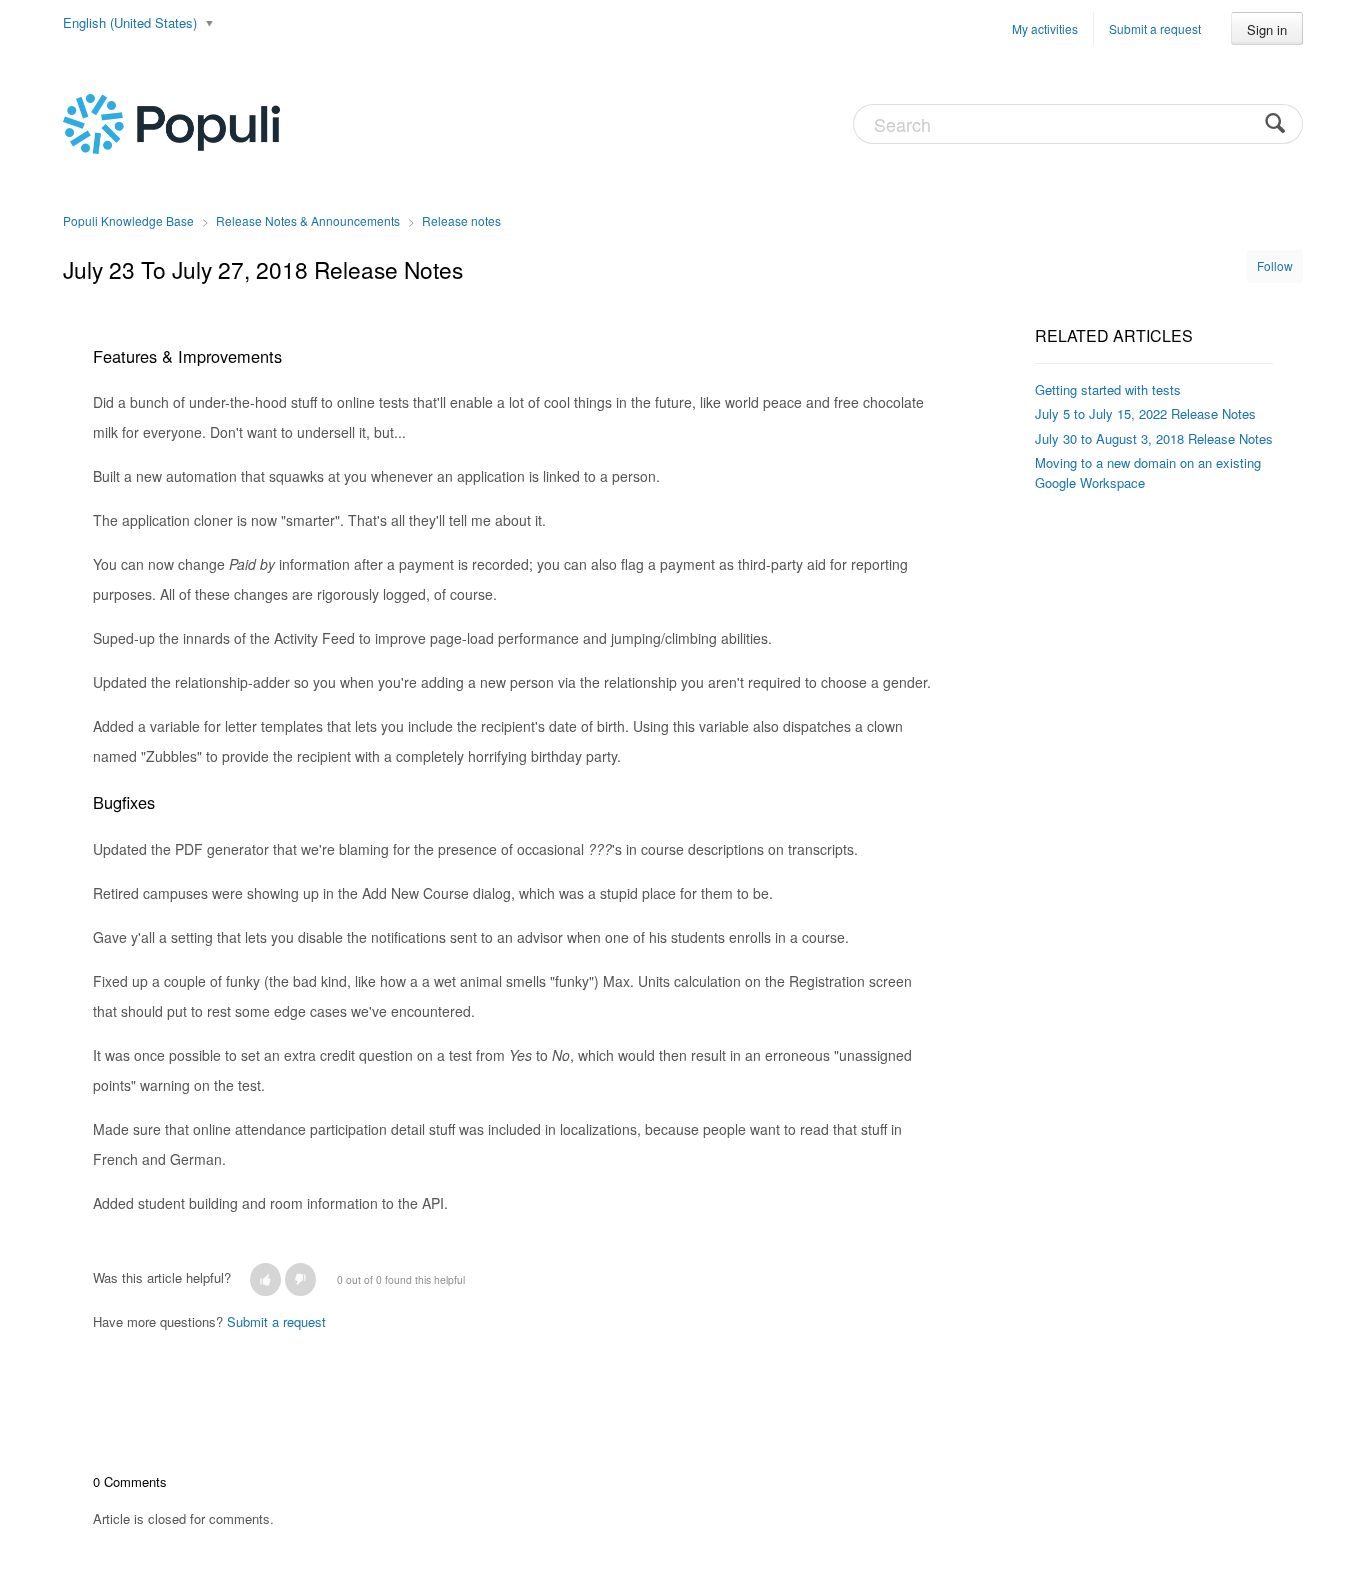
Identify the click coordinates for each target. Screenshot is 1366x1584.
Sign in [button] (1267, 29)
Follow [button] (1275, 265)
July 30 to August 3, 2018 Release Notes (1154, 438)
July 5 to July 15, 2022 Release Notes (1145, 413)
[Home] (171, 122)
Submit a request (1155, 28)
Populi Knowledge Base (128, 220)
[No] (300, 1279)
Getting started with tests (1108, 389)
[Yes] (265, 1279)
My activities (1045, 28)
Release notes (461, 220)
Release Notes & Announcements (308, 220)
